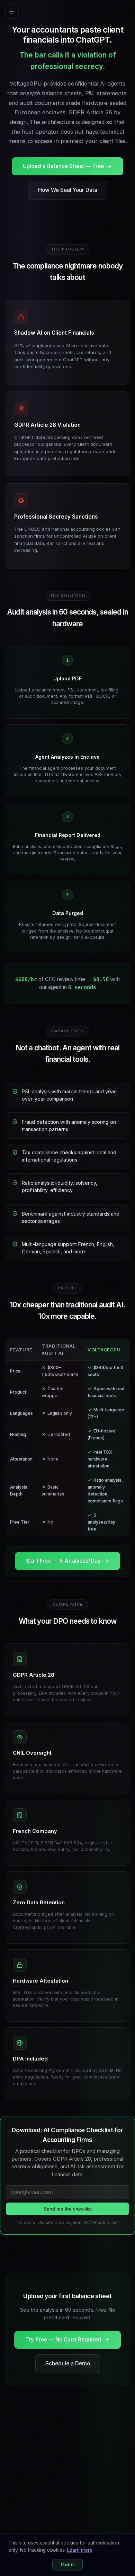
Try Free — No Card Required (63, 2340)
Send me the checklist (68, 2209)
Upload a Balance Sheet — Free (63, 166)
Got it (67, 2565)
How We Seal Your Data (68, 190)
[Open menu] (11, 11)
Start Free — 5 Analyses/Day (63, 1561)
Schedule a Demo (68, 2363)
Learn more (80, 2550)
